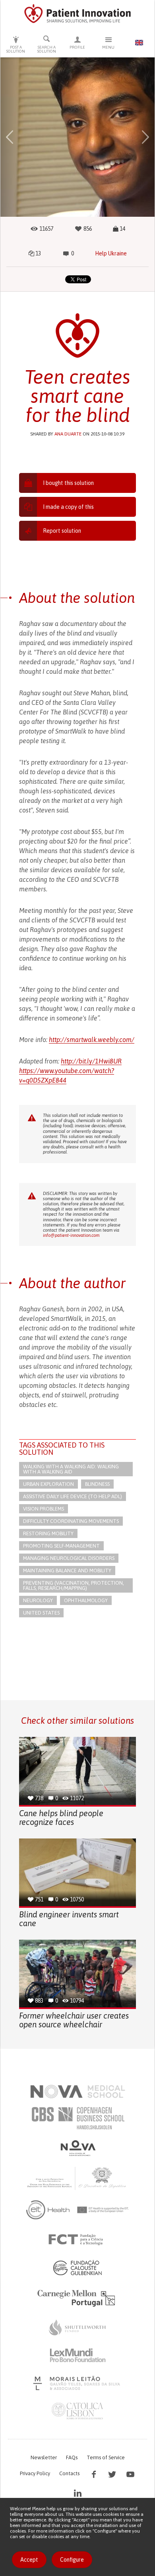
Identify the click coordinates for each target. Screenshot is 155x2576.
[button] (10, 137)
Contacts (69, 2473)
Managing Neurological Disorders (69, 1558)
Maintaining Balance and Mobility (67, 1571)
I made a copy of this (68, 507)
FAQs (72, 2457)
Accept (29, 2560)
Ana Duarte (68, 434)
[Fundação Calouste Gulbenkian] (77, 2268)
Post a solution (16, 49)
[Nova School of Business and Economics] (77, 2148)
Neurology (38, 1600)
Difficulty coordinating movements (71, 1521)
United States (41, 1613)
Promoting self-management (61, 1546)
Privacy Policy (35, 2473)
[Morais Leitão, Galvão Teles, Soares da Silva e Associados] (78, 2383)
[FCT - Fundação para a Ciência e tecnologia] (78, 2240)
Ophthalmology (86, 1600)
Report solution (62, 531)
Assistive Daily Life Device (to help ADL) (73, 1496)
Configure (72, 2560)
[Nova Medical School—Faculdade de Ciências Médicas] (78, 2091)
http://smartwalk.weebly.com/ (92, 1040)
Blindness (97, 1484)
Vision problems (44, 1509)
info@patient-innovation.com (71, 1235)
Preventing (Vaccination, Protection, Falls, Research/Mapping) (74, 1585)
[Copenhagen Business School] (77, 2118)
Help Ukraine (111, 253)
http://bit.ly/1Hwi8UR (91, 1061)
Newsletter (44, 2457)
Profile (77, 47)
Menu (108, 47)
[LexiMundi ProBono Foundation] (77, 2355)
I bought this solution (68, 483)
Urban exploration (48, 1484)
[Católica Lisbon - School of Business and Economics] (77, 2411)
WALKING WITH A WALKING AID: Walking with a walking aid (71, 1469)
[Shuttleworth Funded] (77, 2327)
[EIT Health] (78, 2210)
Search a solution (47, 49)
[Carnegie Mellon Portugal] (77, 2297)
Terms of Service (106, 2457)
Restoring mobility (48, 1533)
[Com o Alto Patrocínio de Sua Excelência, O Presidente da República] (77, 2178)
